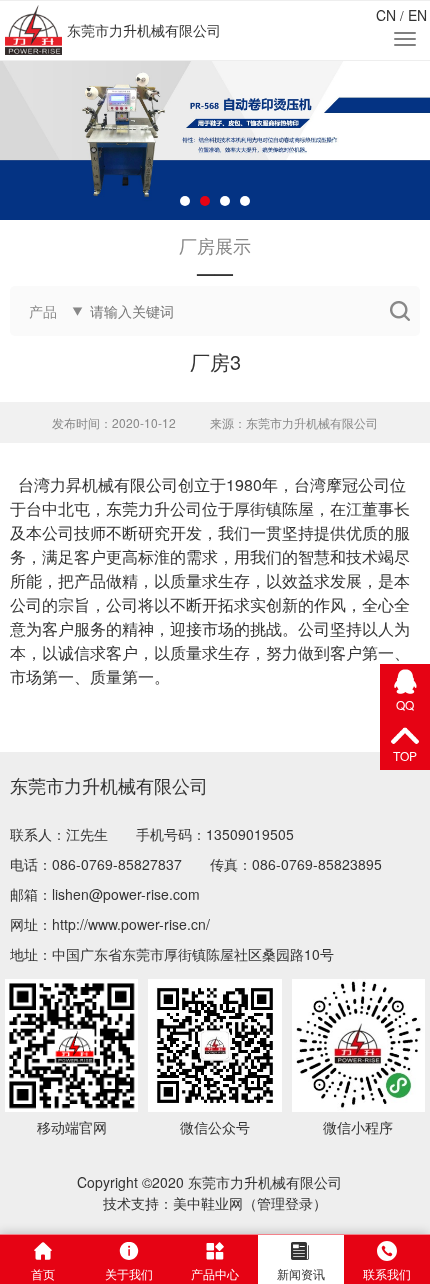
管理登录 (285, 1203)
